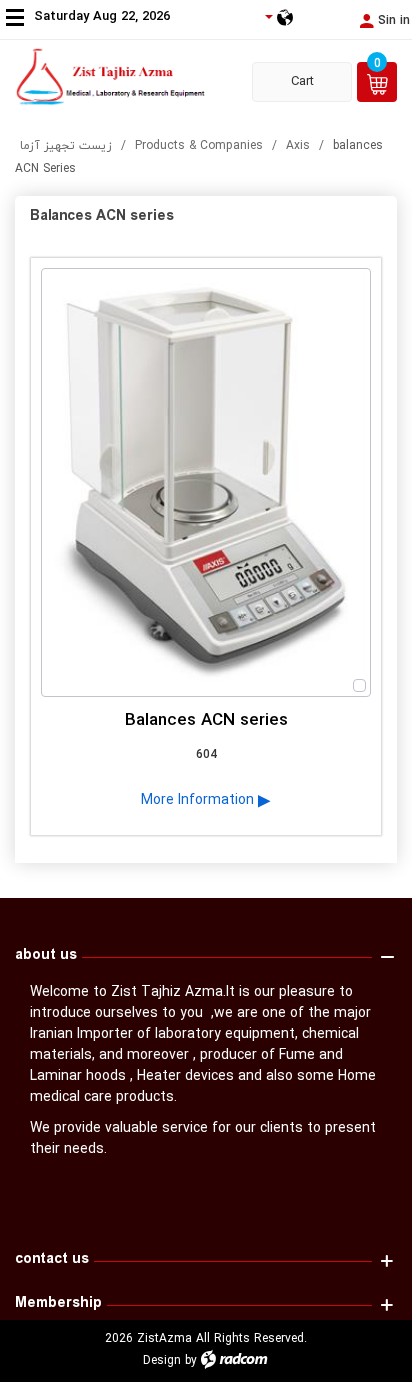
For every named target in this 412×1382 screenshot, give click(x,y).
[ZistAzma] (120, 77)
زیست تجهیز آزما (66, 145)
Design (162, 1360)
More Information (199, 799)
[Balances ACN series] (206, 482)
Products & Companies (199, 145)
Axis (298, 145)
